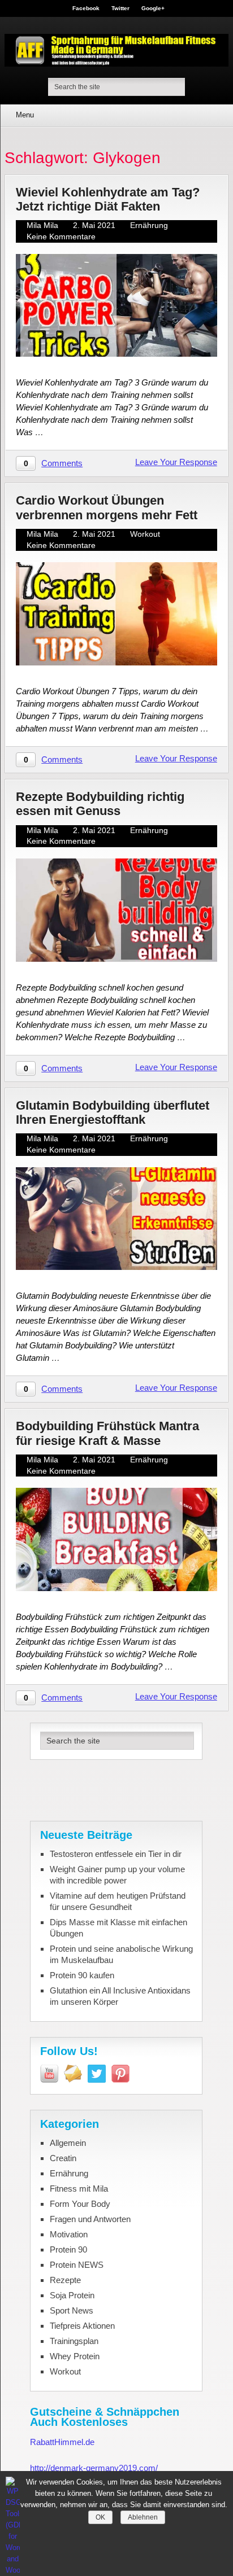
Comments (62, 463)
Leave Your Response (176, 462)
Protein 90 (68, 2249)
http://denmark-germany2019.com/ (94, 2468)
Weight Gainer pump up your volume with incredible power (117, 1875)
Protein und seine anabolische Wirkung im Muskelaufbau (121, 1954)
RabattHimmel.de (62, 2442)
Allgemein (68, 2143)
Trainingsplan (74, 2341)
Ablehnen (143, 2517)
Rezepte (65, 2280)
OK (100, 2517)
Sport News (72, 2310)
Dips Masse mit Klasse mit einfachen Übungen (118, 1928)
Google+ (153, 8)
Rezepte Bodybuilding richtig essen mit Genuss (100, 804)
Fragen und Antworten (90, 2219)
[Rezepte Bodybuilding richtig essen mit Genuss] (116, 910)
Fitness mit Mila (79, 2189)
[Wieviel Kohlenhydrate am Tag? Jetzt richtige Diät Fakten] (116, 306)
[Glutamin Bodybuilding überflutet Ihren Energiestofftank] (116, 1219)
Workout (145, 534)
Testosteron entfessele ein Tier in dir (116, 1854)
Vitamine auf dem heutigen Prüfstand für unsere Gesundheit (118, 1901)
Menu (25, 115)
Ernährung (149, 225)
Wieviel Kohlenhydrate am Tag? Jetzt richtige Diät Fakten (108, 199)
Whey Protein (75, 2356)
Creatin (63, 2158)
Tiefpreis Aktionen (82, 2326)
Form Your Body (80, 2204)
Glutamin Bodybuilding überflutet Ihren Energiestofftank (113, 1112)
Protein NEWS (77, 2265)
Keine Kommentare (61, 236)
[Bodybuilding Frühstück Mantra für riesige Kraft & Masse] (116, 1539)
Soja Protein (72, 2295)
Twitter (120, 8)
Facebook (86, 8)
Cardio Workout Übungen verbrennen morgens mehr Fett (107, 507)
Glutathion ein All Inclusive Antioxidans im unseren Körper (120, 1996)
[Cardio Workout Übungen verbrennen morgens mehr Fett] (116, 614)
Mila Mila (42, 225)
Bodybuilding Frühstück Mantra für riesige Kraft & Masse (107, 1433)
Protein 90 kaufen (82, 1975)
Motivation (69, 2234)
